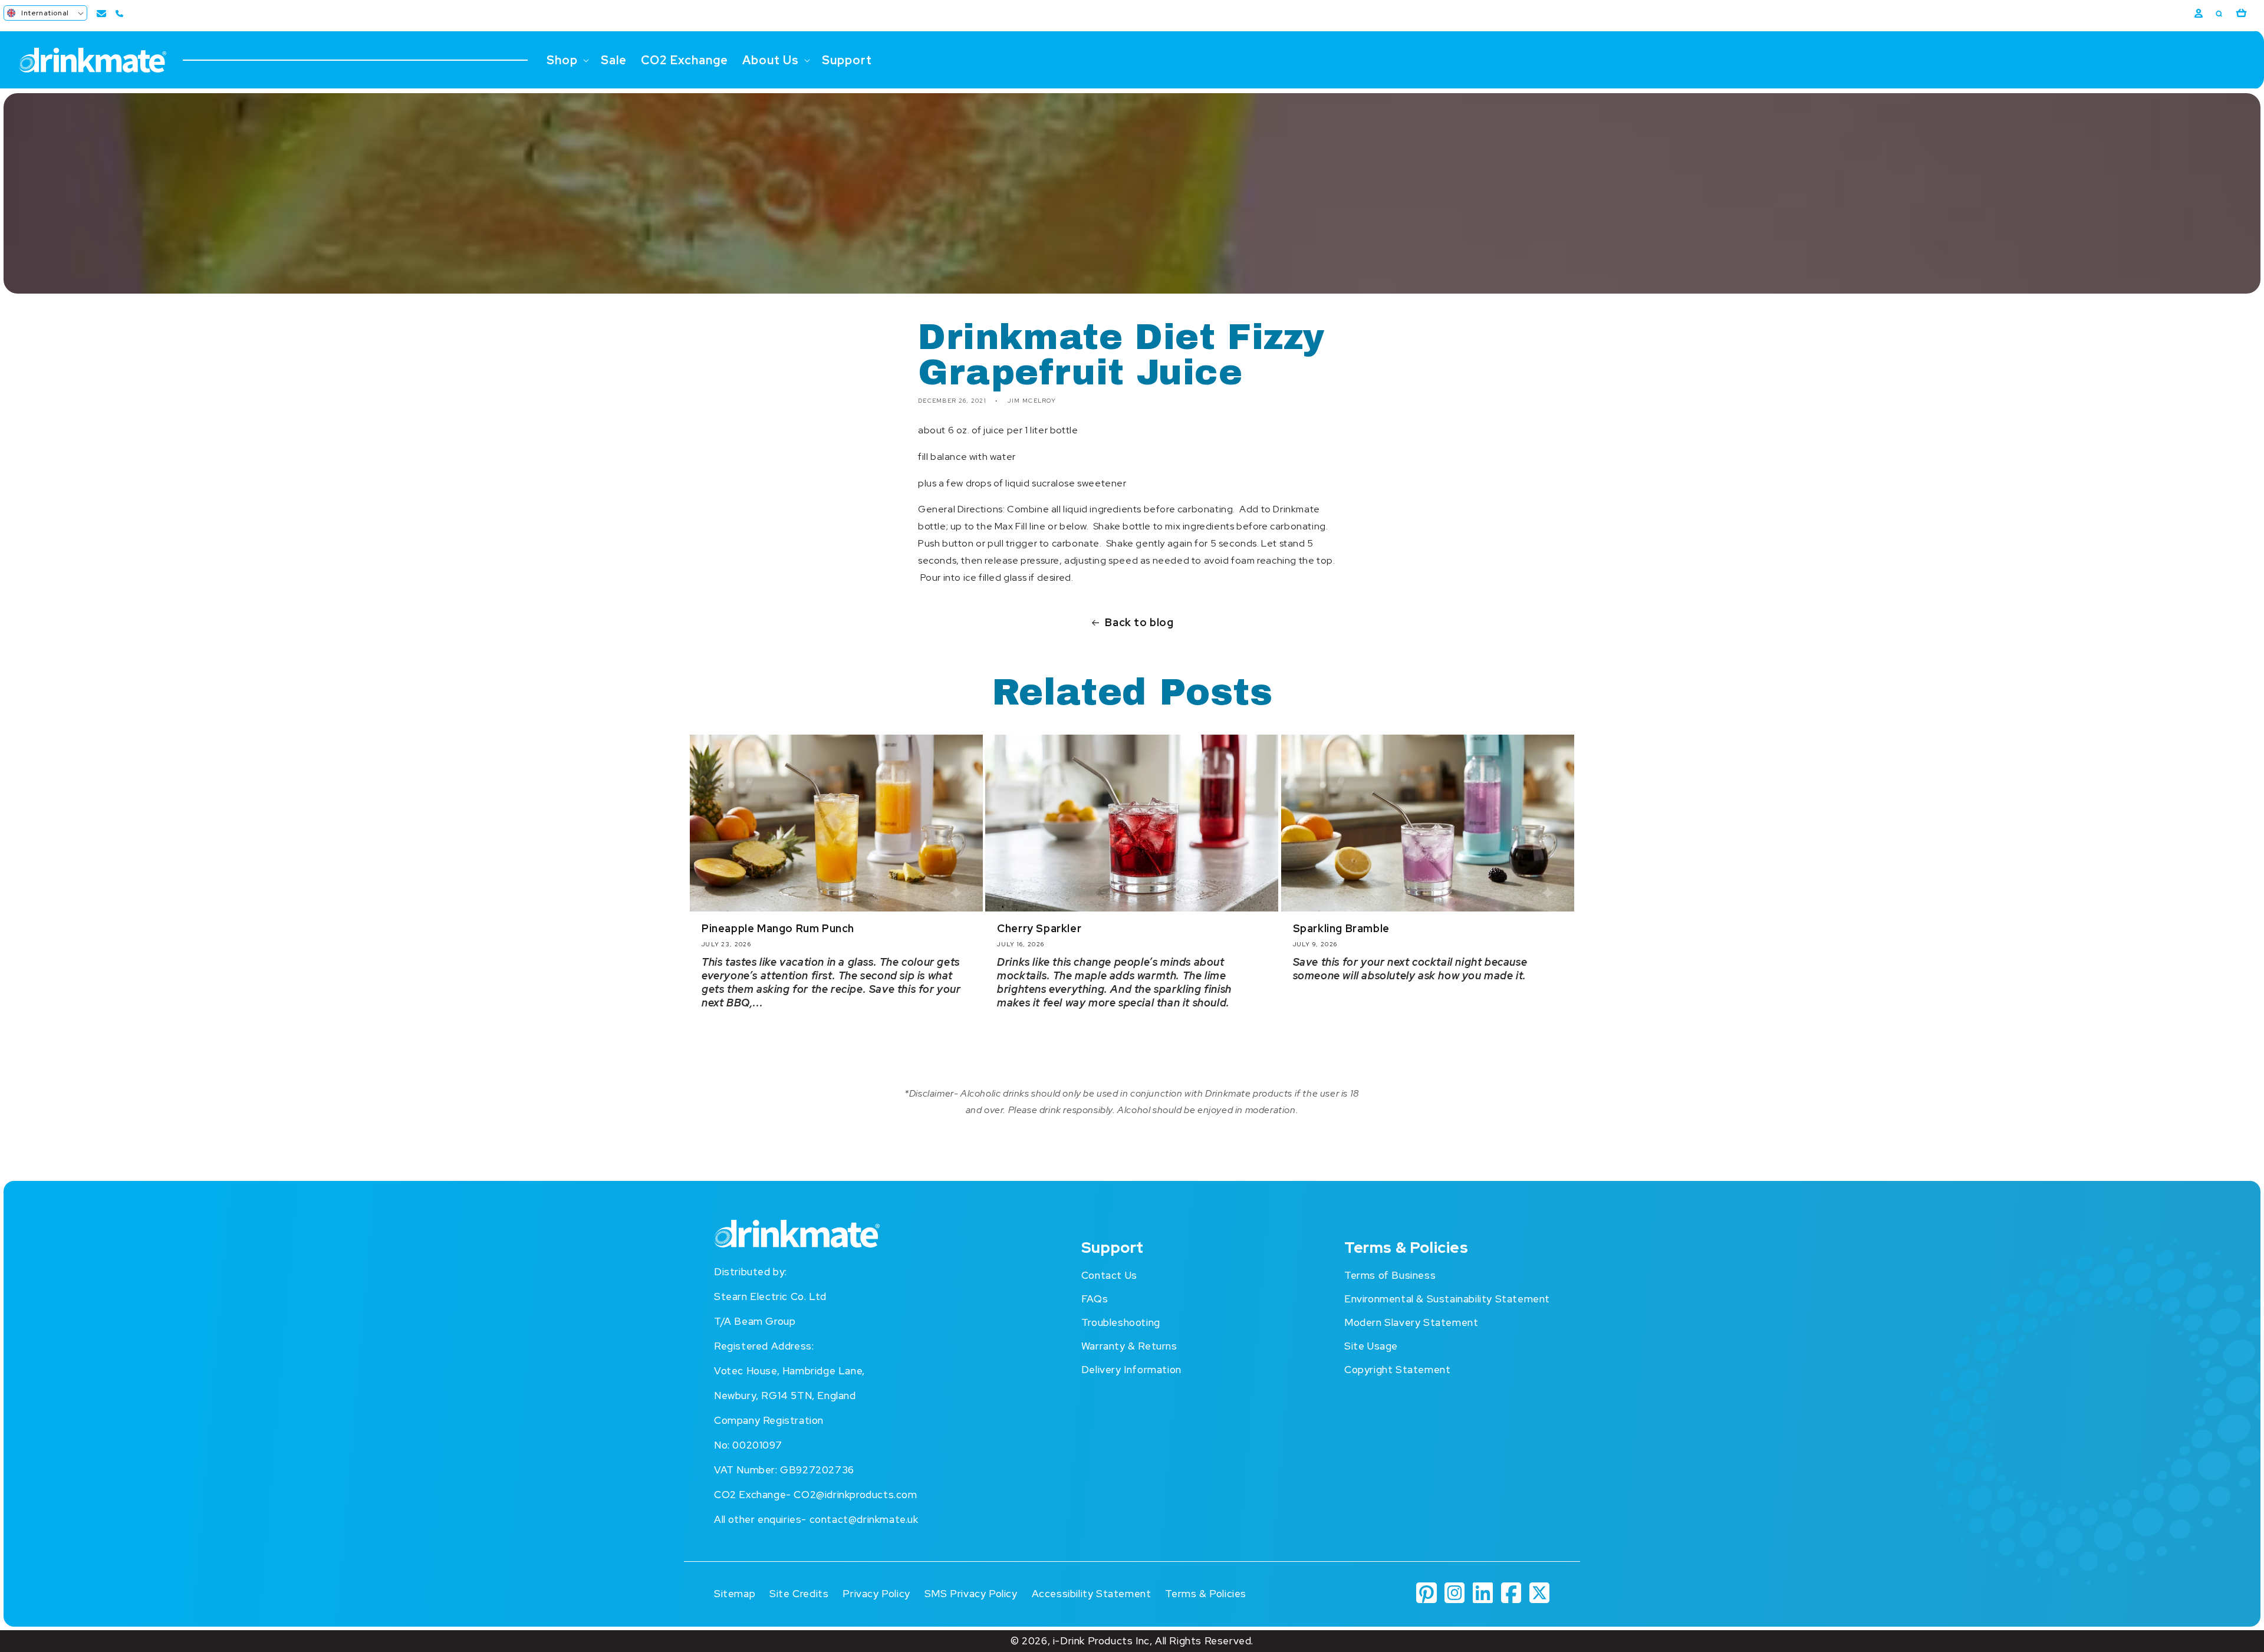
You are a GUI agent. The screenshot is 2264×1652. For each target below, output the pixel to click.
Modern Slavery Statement (1411, 1322)
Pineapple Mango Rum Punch (778, 928)
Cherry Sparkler (1039, 928)
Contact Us (1109, 1275)
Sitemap (735, 1594)
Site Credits (799, 1594)
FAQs (1095, 1299)
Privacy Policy (876, 1594)
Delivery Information (1131, 1370)
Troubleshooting (1121, 1322)
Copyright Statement (1397, 1370)
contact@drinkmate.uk (864, 1519)
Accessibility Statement (1092, 1594)
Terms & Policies (1206, 1594)
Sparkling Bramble (1341, 928)
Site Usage (1371, 1346)
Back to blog (1139, 622)
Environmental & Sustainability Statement (1447, 1299)
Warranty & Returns (1129, 1346)
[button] (45, 13)
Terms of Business (1390, 1275)
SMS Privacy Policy (971, 1594)
